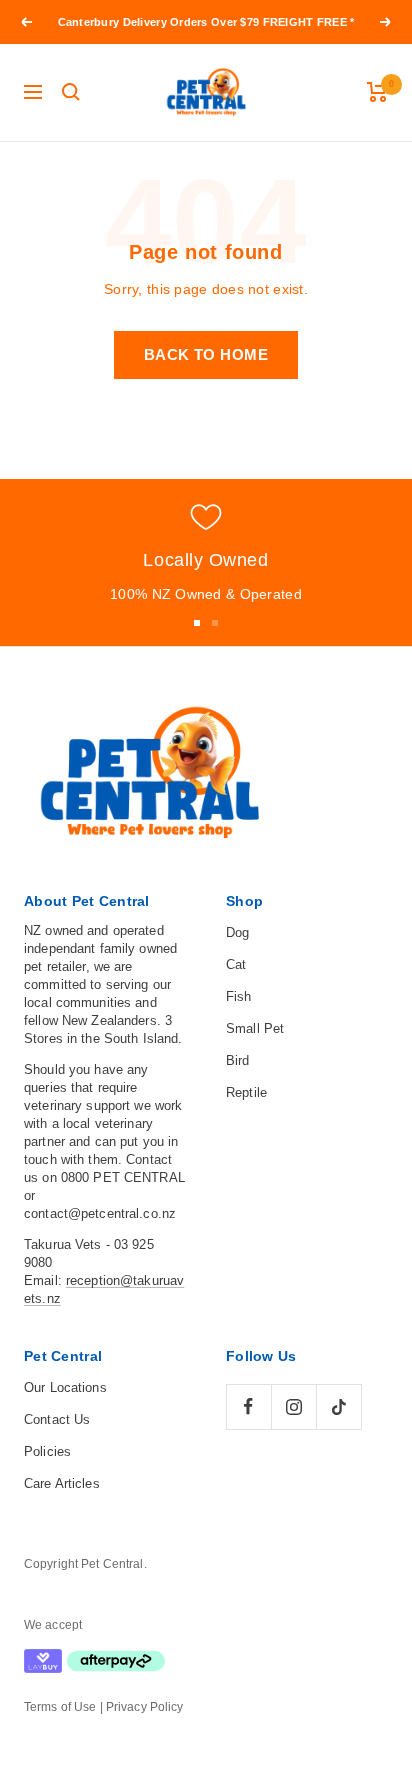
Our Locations (65, 1387)
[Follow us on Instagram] (293, 1406)
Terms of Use (60, 1707)
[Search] (71, 92)
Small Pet (255, 1028)
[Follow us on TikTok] (338, 1406)
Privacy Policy (145, 1707)
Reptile (246, 1092)
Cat (236, 964)
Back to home (206, 354)
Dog (237, 932)
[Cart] (377, 92)
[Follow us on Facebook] (248, 1406)
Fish (239, 996)
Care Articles (62, 1483)
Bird (238, 1060)
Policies (47, 1451)
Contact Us (57, 1419)
